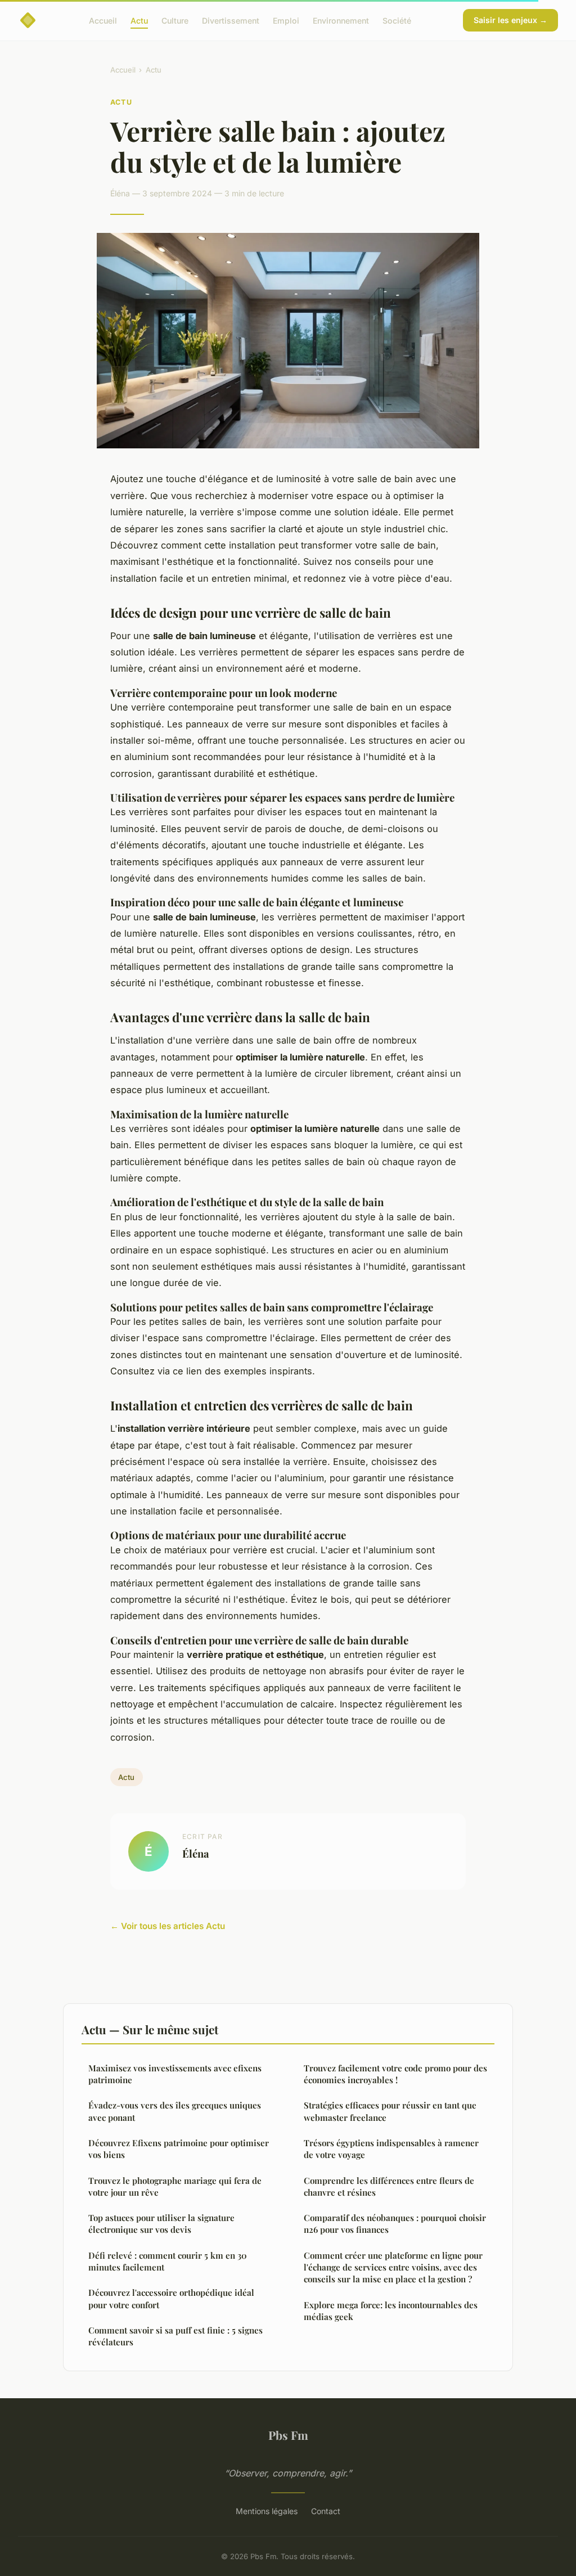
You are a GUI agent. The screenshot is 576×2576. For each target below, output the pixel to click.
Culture (175, 20)
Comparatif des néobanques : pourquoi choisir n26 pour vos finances (395, 2224)
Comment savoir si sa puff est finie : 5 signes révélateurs (175, 2336)
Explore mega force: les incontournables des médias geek (391, 2311)
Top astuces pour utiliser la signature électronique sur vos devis (161, 2224)
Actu (139, 20)
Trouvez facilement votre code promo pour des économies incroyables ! (395, 2074)
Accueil (103, 20)
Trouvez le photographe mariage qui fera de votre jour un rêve (175, 2186)
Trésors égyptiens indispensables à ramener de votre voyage (391, 2149)
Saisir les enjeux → (510, 20)
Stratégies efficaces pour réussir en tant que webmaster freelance (390, 2111)
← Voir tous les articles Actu (168, 1926)
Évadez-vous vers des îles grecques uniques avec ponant (175, 2111)
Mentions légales (267, 2511)
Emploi (286, 20)
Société (397, 20)
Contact (326, 2511)
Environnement (341, 20)
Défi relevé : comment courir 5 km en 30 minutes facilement (168, 2261)
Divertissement (231, 20)
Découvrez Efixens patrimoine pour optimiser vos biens (179, 2149)
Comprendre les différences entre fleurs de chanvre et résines (389, 2186)
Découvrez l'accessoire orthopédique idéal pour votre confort (171, 2298)
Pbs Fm (288, 2435)
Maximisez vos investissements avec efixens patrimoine (175, 2074)
